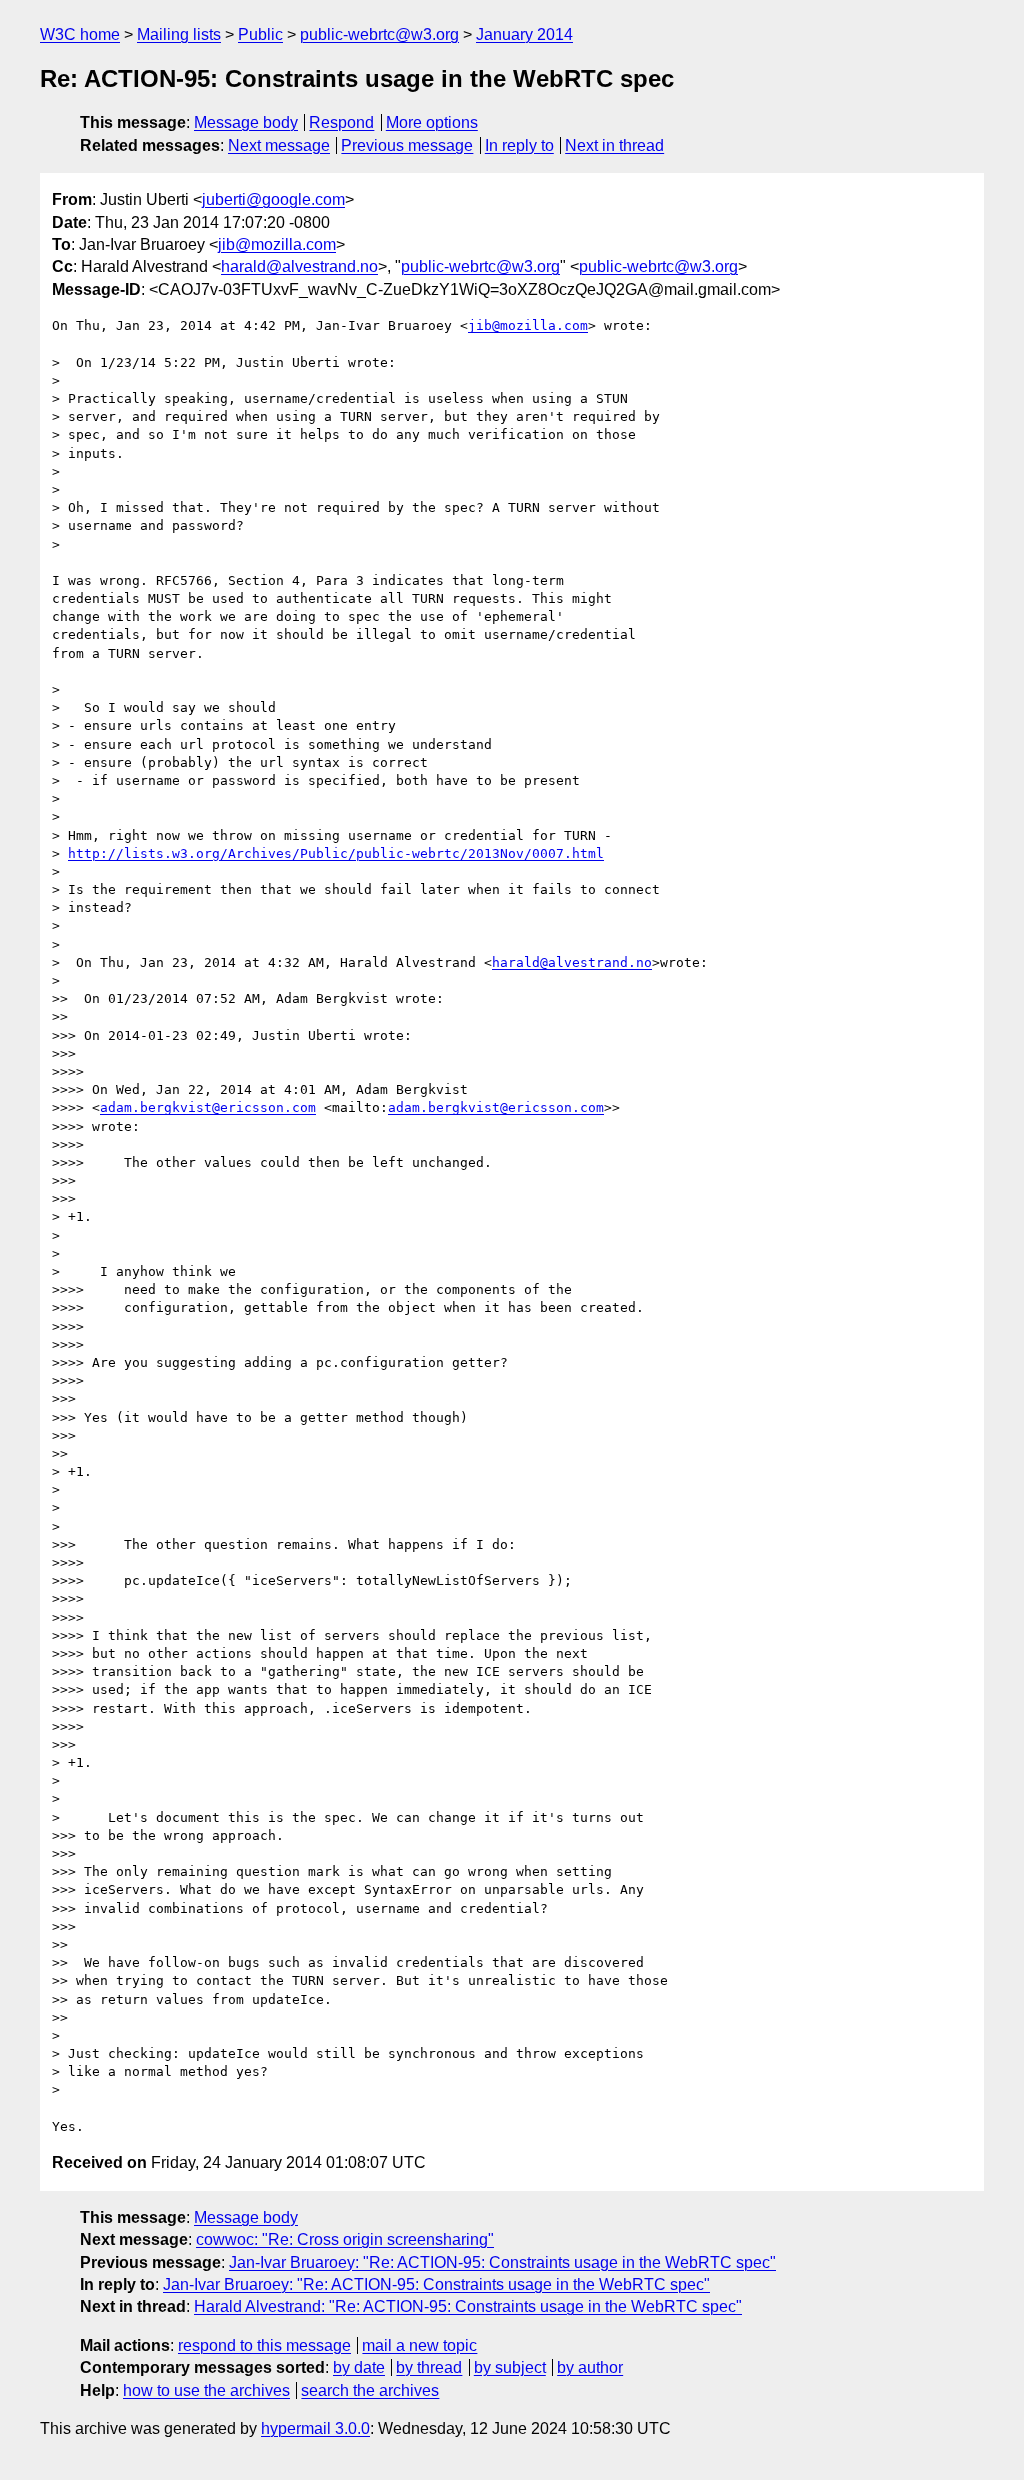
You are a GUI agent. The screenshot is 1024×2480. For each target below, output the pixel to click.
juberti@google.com (273, 199)
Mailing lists (179, 34)
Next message (279, 145)
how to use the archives (206, 2390)
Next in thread (614, 145)
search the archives (370, 2390)
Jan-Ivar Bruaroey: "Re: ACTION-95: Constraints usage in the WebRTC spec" (502, 2262)
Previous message (407, 145)
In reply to (519, 145)
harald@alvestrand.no (299, 266)
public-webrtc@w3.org (379, 34)
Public (260, 34)
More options (432, 122)
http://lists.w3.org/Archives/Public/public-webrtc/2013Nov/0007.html (336, 853)
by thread (429, 2367)
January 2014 (524, 34)
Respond (341, 122)
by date (359, 2367)
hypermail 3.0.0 (315, 2428)
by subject (510, 2367)
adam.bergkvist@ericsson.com (208, 1107)
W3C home (80, 34)
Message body (246, 122)
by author (590, 2367)
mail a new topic (419, 2345)
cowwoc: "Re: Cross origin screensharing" (345, 2239)
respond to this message (264, 2345)
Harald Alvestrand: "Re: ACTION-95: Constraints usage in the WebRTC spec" (468, 2306)
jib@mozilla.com (277, 244)
